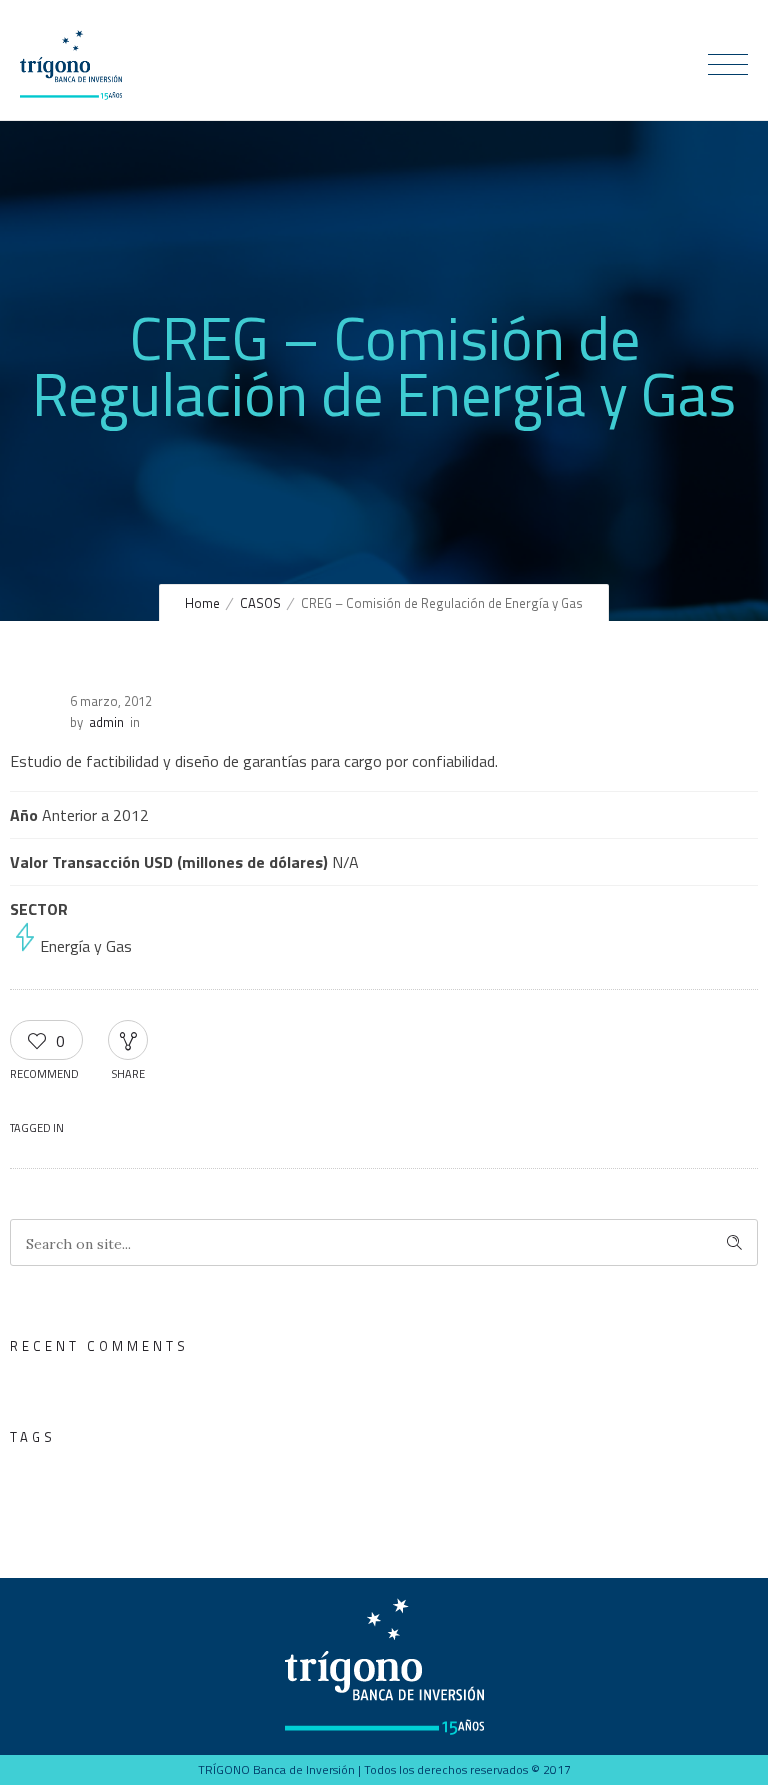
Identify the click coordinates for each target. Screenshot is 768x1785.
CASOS (260, 603)
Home (202, 603)
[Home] (71, 94)
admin (106, 722)
